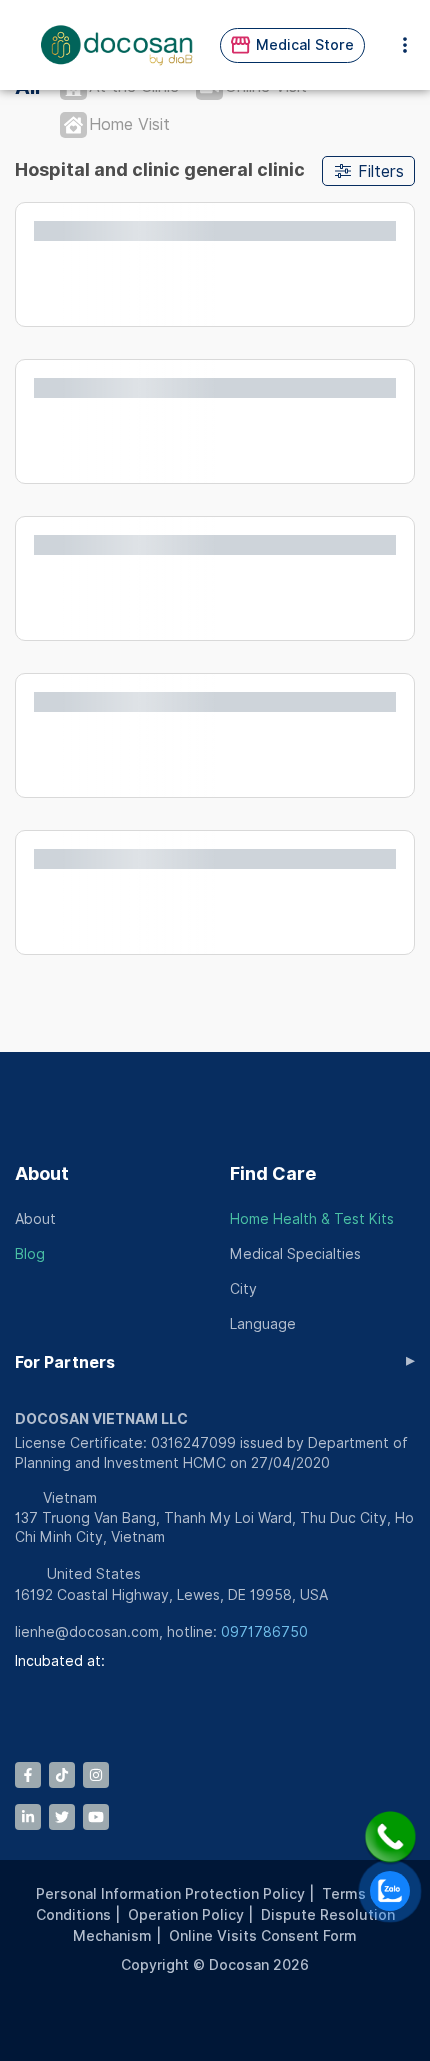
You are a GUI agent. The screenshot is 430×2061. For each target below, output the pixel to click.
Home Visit (129, 124)
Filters (381, 171)
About (42, 1173)
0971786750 (264, 1632)
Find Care (273, 1173)
